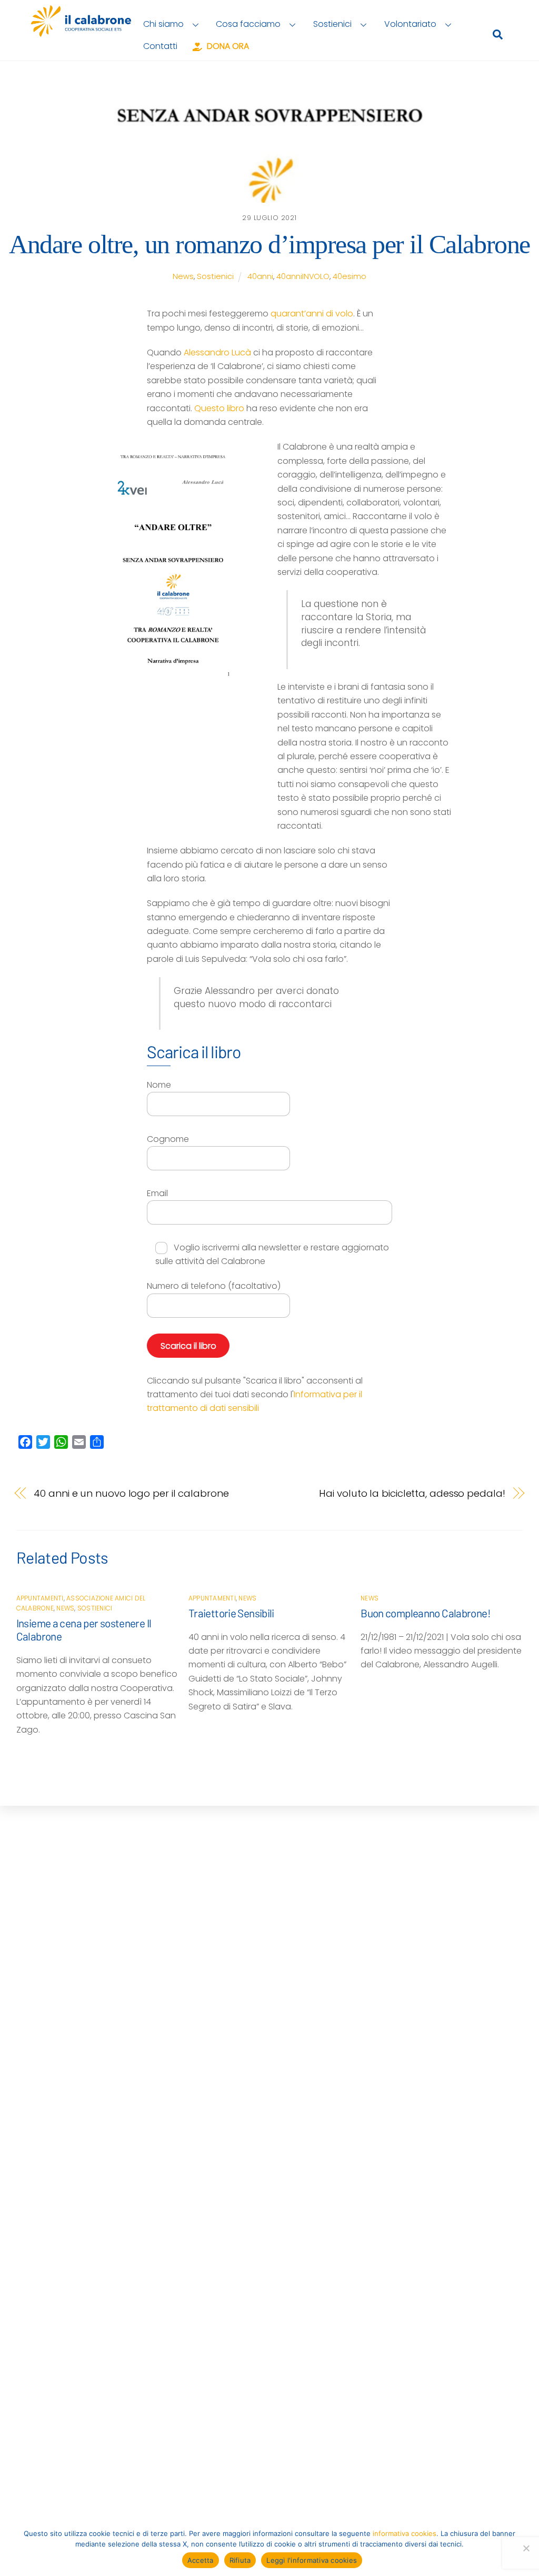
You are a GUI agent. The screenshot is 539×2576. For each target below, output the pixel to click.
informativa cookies (405, 2533)
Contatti (160, 46)
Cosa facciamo (248, 24)
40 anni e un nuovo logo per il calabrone (131, 1493)
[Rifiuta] (526, 2548)
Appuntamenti (40, 1598)
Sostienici (332, 24)
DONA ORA (227, 46)
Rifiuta (240, 2560)
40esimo (350, 276)
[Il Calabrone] (81, 32)
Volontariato (410, 24)
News (183, 276)
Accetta (201, 2560)
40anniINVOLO (303, 276)
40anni (260, 276)
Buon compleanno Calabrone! (426, 1613)
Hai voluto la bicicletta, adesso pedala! (412, 1493)
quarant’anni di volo (312, 314)
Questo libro (219, 408)
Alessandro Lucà (217, 352)
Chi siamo (163, 24)
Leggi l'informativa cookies (312, 2560)
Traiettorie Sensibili (231, 1613)
